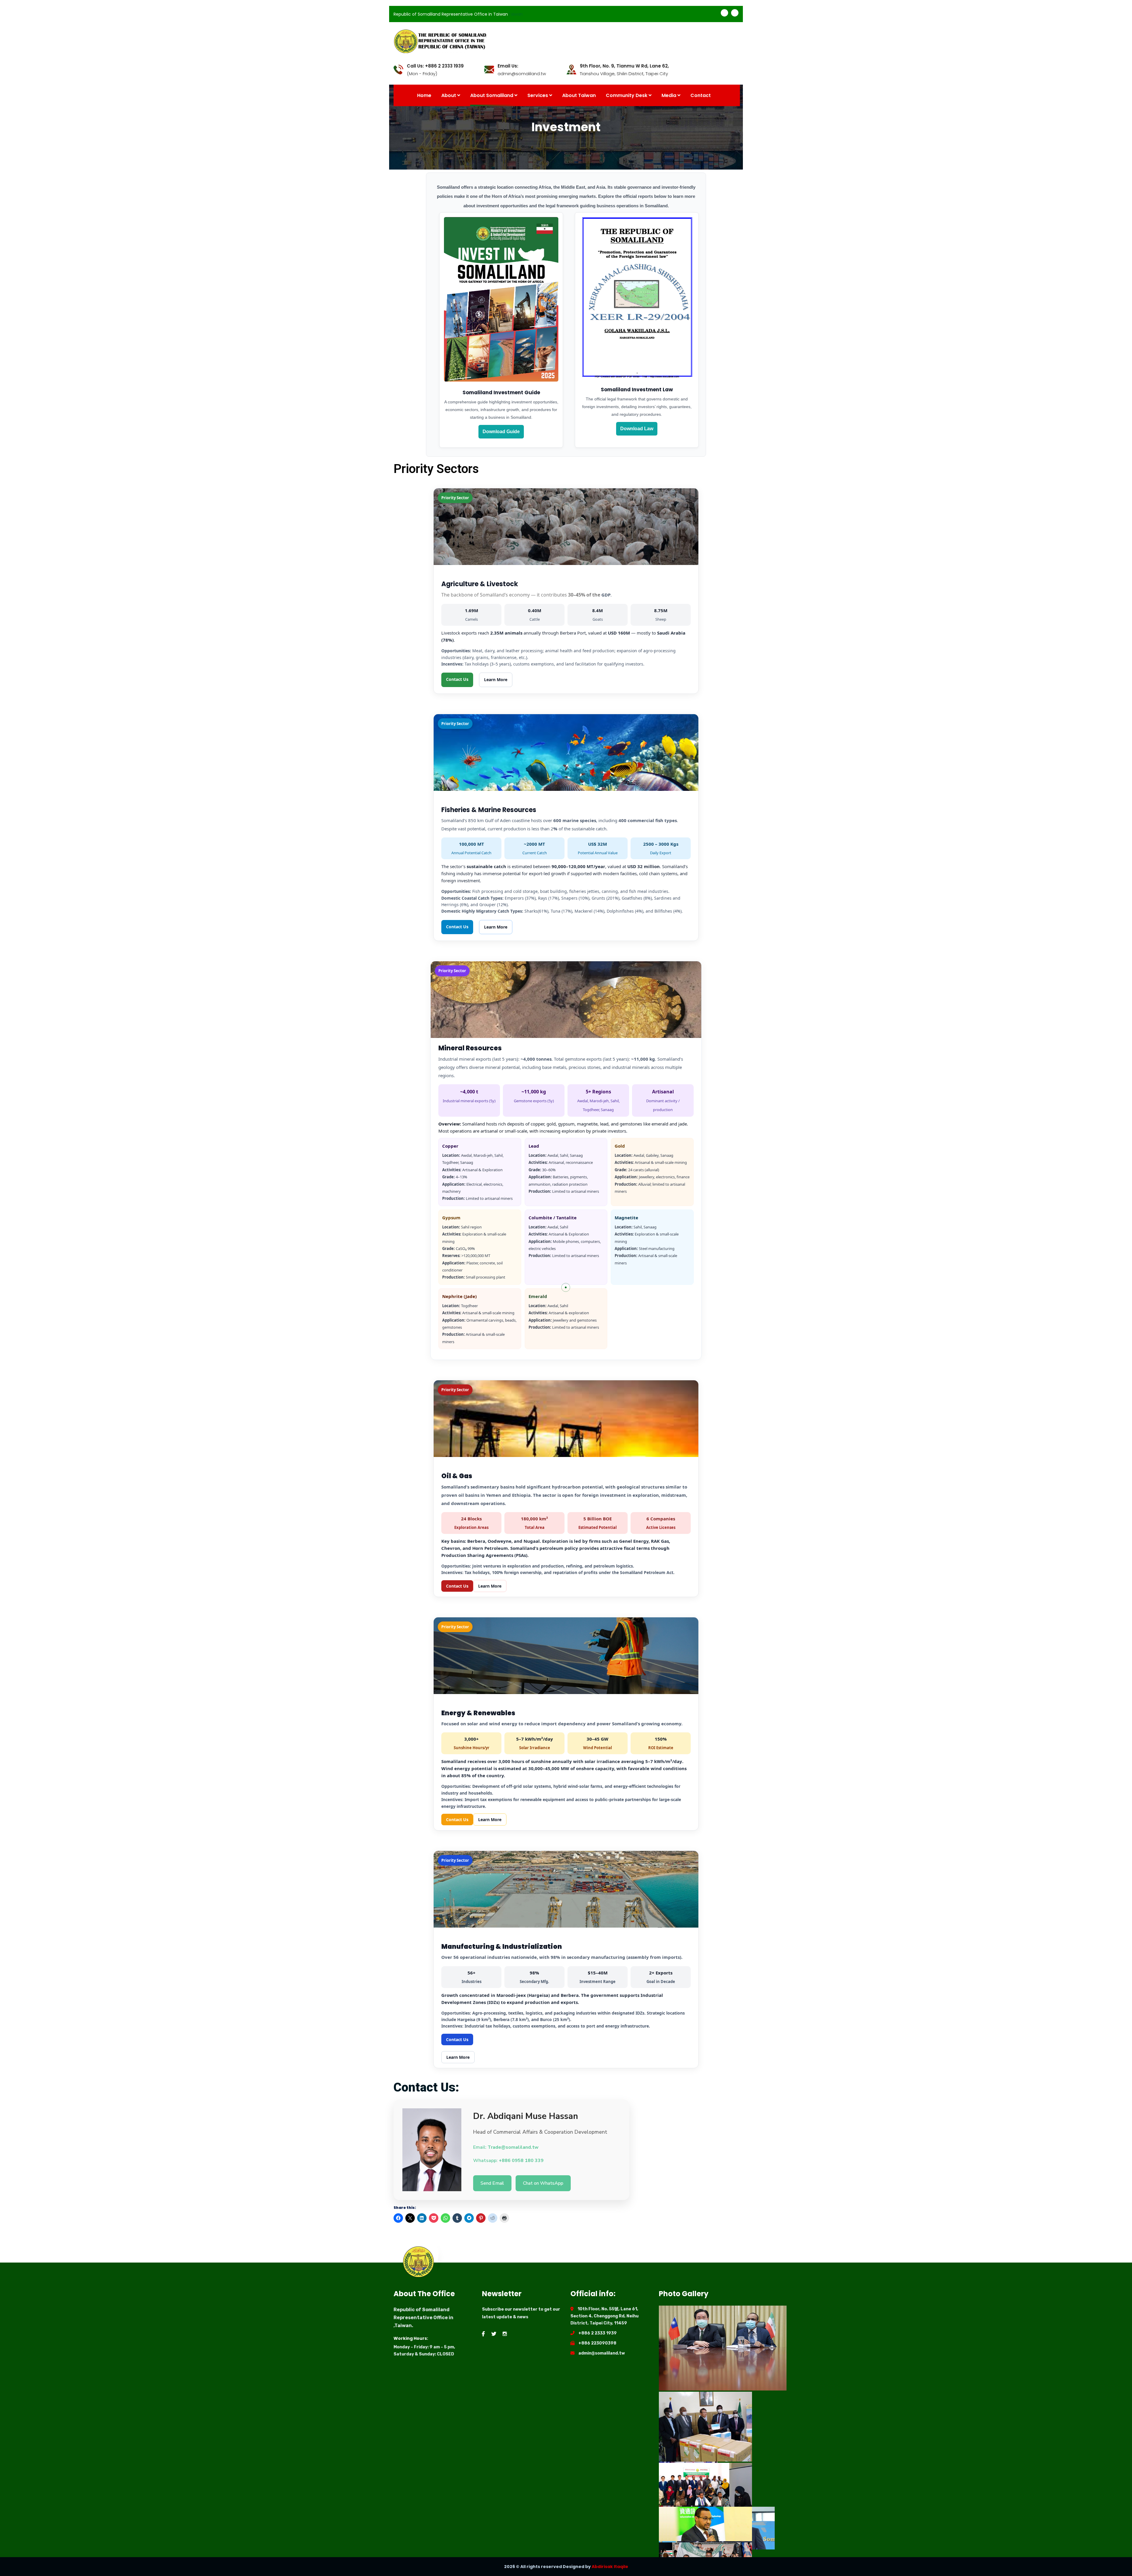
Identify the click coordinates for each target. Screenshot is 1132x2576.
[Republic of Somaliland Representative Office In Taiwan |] (566, 41)
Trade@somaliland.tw (513, 2147)
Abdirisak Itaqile (610, 2567)
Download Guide (501, 432)
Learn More (496, 680)
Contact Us (457, 679)
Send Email (492, 2183)
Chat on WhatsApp (543, 2183)
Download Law (637, 429)
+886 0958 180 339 (521, 2161)
